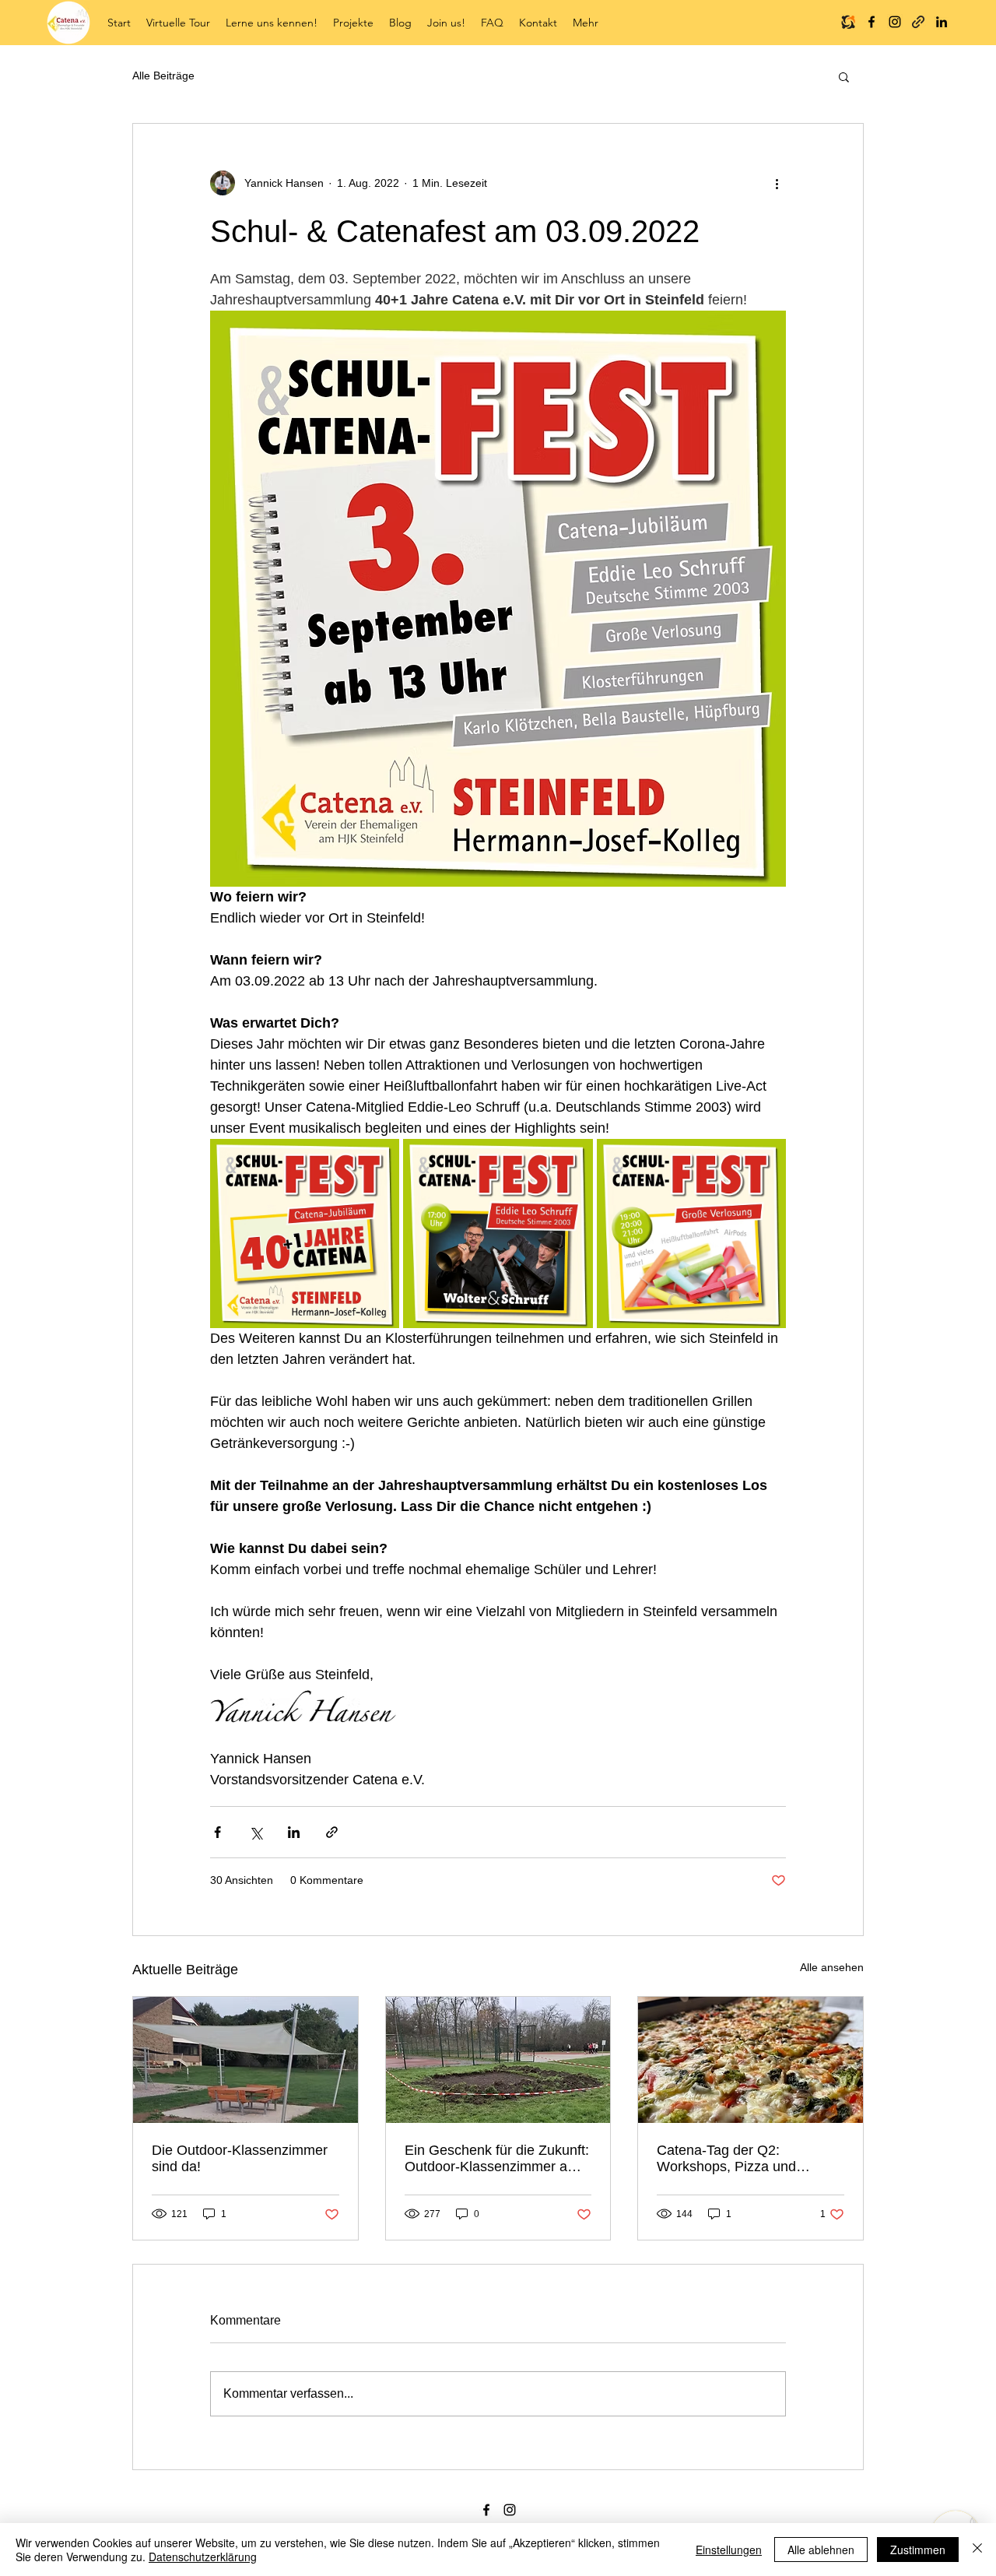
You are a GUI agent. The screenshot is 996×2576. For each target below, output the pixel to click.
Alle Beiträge (163, 76)
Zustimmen (918, 2550)
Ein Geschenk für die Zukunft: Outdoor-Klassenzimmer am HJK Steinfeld (497, 2159)
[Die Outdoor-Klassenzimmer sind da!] (245, 2060)
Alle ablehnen (821, 2550)
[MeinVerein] (848, 22)
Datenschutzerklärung (203, 2557)
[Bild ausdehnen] (305, 1234)
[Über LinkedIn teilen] (294, 1832)
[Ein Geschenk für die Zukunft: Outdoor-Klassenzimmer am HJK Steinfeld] (498, 2060)
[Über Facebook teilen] (217, 1832)
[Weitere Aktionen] (777, 183)
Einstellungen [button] (729, 2550)
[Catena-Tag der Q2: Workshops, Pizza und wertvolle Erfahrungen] (751, 2060)
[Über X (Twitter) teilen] (256, 1832)
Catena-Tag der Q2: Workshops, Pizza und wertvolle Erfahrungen (726, 2159)
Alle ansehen (832, 1967)
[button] (272, 23)
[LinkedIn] (942, 22)
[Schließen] (977, 2550)
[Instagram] (895, 22)
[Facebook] (871, 22)
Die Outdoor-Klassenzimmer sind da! (240, 2158)
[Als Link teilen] (332, 1832)
